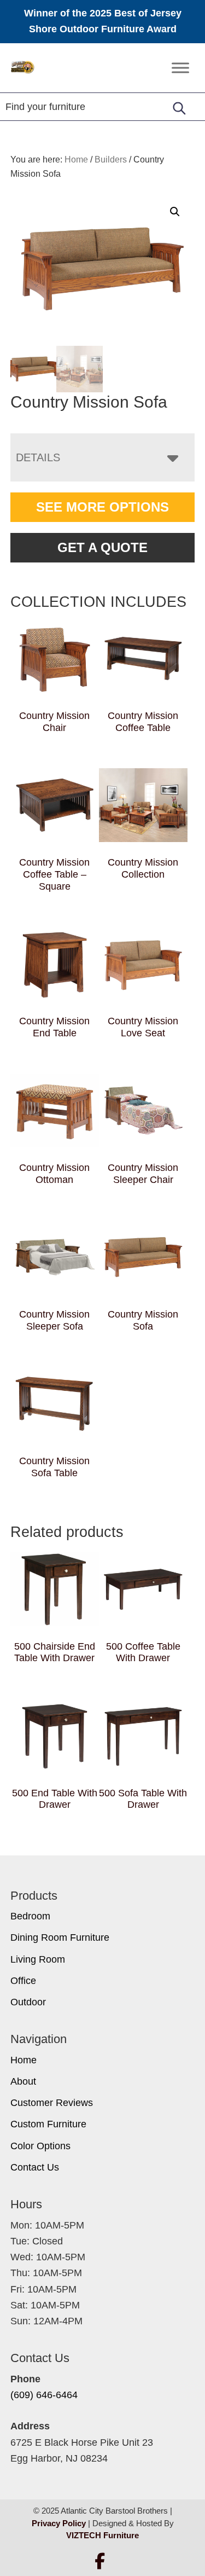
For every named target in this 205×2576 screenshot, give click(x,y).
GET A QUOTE (102, 547)
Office (23, 1981)
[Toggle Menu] (180, 68)
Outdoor (28, 2002)
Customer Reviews (52, 2103)
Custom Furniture (48, 2124)
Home (24, 2060)
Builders (111, 159)
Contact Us (35, 2167)
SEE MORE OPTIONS (102, 507)
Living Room (38, 1959)
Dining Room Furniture (60, 1937)
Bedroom (30, 1916)
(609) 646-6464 (44, 2395)
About (23, 2081)
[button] (175, 212)
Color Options (40, 2146)
